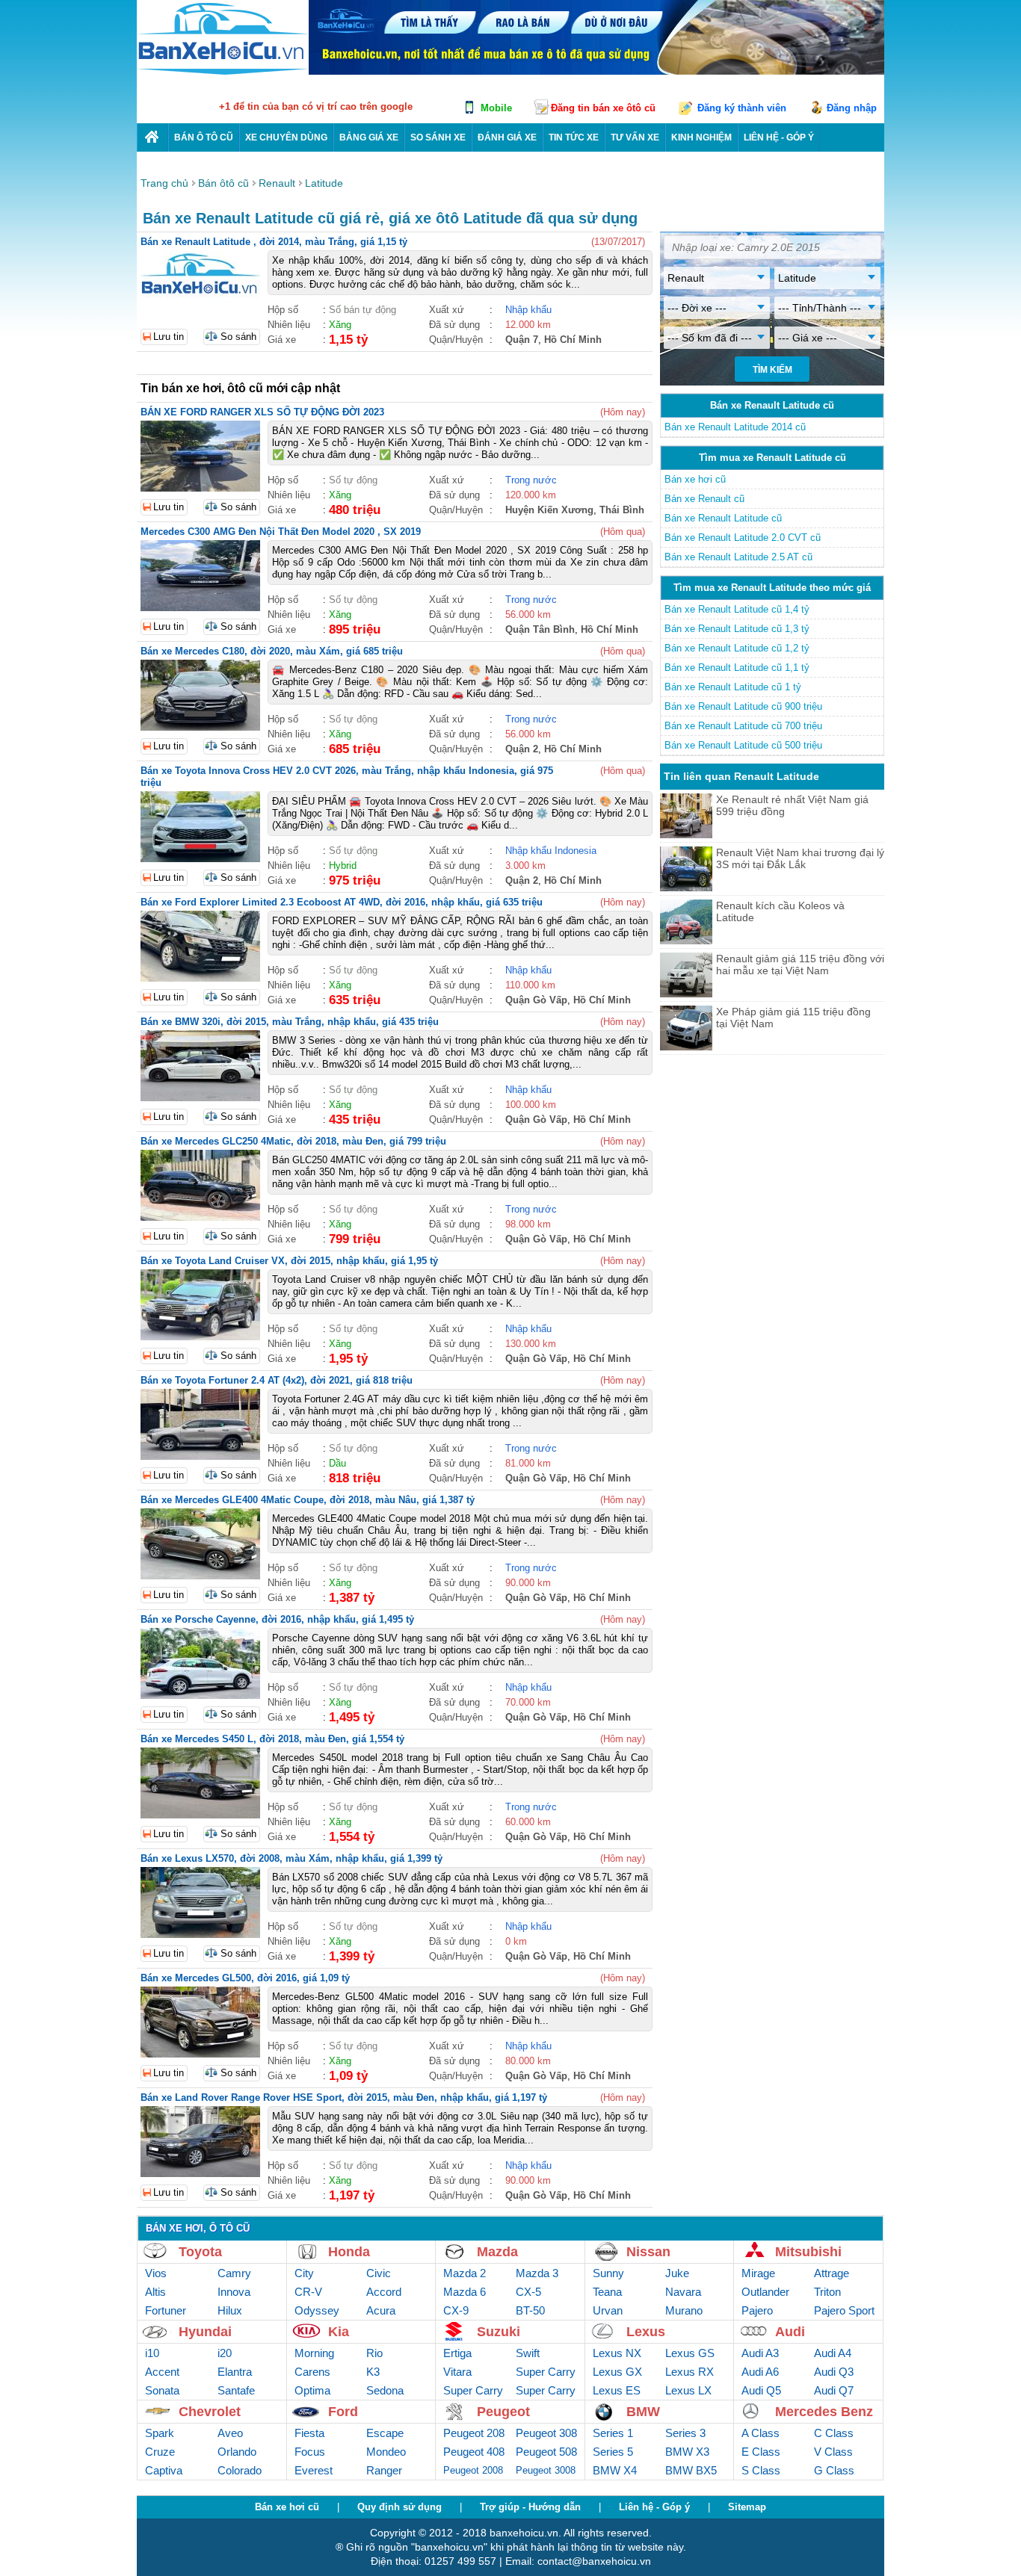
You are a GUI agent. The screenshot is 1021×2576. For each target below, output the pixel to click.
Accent (162, 2372)
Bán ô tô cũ (204, 137)
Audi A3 (760, 2353)
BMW (643, 2412)
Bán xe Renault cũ (704, 499)
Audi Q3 (834, 2372)
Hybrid (343, 866)
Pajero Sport (844, 2310)
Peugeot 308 (546, 2433)
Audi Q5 (761, 2390)
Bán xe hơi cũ (695, 479)
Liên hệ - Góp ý (654, 2507)
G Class (834, 2470)
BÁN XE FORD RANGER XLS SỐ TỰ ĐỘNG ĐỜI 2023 (262, 412)
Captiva (164, 2470)
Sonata (162, 2390)
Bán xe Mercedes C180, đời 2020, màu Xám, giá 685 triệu (272, 651)
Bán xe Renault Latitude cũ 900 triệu (743, 706)
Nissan (648, 2252)
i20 (225, 2353)
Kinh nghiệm (701, 137)
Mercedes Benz (824, 2412)
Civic (379, 2273)
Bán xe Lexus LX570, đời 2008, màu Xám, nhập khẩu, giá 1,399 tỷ (292, 1858)
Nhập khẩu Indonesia (551, 851)
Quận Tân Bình (540, 629)
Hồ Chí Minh (573, 340)
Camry (234, 2273)
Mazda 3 (537, 2273)
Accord (384, 2292)
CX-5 (528, 2292)
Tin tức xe (574, 137)
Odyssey (317, 2310)
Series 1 (613, 2433)
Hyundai (205, 2332)
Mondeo (386, 2452)
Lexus (646, 2332)
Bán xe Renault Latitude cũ (723, 518)
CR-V (308, 2292)
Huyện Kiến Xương (549, 510)
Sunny (608, 2273)
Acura (381, 2310)
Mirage (758, 2273)
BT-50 (530, 2310)
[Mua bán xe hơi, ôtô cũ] (223, 73)
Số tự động (353, 480)
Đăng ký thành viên (742, 108)
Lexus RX (690, 2372)
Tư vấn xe (635, 137)
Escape (385, 2433)
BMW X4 (615, 2470)
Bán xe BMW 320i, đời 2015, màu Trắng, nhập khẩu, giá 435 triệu (290, 1022)
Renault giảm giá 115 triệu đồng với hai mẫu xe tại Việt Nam (800, 965)
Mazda (497, 2252)
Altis (155, 2292)
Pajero (757, 2310)
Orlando (237, 2452)
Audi (790, 2332)
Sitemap (747, 2507)
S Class (761, 2470)
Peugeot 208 (474, 2433)
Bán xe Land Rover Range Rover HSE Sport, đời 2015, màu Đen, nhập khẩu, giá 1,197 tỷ (344, 2097)
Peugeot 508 (546, 2452)
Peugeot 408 (474, 2452)
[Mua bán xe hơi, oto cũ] (152, 137)
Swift (528, 2353)
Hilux (230, 2310)
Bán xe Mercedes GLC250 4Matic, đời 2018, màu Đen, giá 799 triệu (293, 1141)
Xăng (340, 325)
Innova (234, 2292)
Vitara (457, 2372)
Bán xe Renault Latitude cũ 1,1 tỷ (737, 668)
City (304, 2273)
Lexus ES (617, 2390)
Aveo (230, 2433)
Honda (349, 2252)
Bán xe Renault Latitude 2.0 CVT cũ (743, 538)
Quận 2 (522, 749)
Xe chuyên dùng (286, 137)
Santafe (236, 2390)
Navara (683, 2292)
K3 (373, 2372)
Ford (343, 2412)
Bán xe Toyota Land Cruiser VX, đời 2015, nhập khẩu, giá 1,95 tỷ (289, 1261)
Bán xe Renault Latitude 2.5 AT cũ (738, 557)
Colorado (240, 2470)
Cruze (160, 2452)
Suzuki (499, 2332)
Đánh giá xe (507, 137)
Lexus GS (690, 2353)
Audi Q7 (834, 2390)
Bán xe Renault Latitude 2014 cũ (735, 427)
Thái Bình (622, 510)
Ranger (384, 2470)
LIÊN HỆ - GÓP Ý (779, 137)
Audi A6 (760, 2372)
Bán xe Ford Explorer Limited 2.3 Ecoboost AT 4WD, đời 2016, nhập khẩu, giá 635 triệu (342, 902)
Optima (312, 2390)
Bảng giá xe (369, 137)
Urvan (608, 2310)
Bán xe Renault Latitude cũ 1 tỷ (733, 687)
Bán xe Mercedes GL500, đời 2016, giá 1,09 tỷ (245, 1978)
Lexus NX (617, 2353)
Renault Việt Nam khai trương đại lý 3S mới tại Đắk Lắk (800, 858)
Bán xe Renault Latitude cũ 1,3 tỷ (737, 629)
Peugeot (503, 2412)
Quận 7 (522, 340)
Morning (314, 2353)
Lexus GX (617, 2372)
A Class (761, 2433)
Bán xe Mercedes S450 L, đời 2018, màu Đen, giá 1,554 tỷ (272, 1739)
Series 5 (613, 2452)
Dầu (337, 1463)
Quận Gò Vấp (536, 1000)
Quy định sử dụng (400, 2507)
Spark (160, 2433)
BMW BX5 (691, 2470)
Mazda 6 (465, 2292)
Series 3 (685, 2433)
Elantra (235, 2372)
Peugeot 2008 (473, 2470)
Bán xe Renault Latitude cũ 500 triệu (743, 745)
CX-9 (456, 2310)
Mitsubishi (808, 2252)
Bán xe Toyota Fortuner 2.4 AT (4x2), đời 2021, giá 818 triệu (277, 1380)
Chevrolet (210, 2412)
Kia (339, 2332)
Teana (607, 2292)
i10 (152, 2353)
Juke (677, 2273)
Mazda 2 (465, 2273)
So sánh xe (438, 137)
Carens (312, 2372)
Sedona (385, 2390)
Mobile (496, 108)
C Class (834, 2433)
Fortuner (166, 2310)
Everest (314, 2470)
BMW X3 (687, 2452)
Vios (156, 2273)
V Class (833, 2452)
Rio (374, 2353)
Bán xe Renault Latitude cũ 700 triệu (743, 726)
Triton (827, 2292)
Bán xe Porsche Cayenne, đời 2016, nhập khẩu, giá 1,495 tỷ (277, 1619)
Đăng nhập (852, 108)
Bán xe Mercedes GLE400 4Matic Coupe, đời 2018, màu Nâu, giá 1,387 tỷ (308, 1500)
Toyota (200, 2252)
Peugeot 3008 (546, 2470)
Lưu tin (169, 337)
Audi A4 (833, 2353)
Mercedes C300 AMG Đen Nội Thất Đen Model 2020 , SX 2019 (281, 532)
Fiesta (309, 2433)
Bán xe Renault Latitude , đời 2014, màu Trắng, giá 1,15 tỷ (274, 242)
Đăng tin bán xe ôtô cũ (603, 108)
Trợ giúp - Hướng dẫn (530, 2507)
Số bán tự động (363, 310)
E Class (761, 2452)
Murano (684, 2310)
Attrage (832, 2273)
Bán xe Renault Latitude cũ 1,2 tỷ (737, 648)
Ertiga (457, 2353)
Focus (310, 2452)
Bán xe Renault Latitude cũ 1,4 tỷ (737, 609)
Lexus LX (688, 2390)
